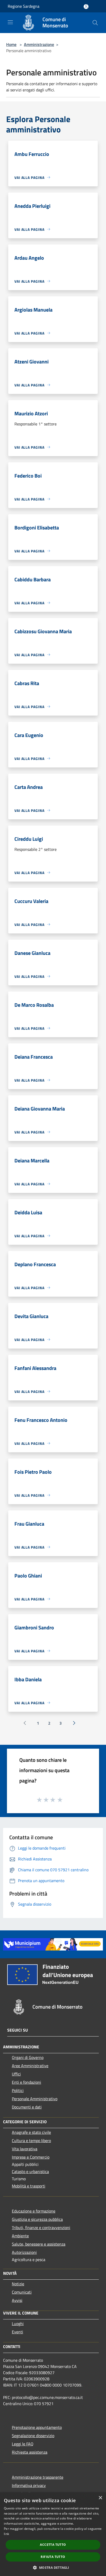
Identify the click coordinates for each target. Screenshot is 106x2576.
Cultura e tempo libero (31, 2141)
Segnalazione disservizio (33, 2436)
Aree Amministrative (30, 2066)
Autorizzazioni (24, 2252)
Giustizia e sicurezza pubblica (37, 2219)
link (6, 2534)
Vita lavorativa (25, 2149)
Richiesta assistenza (30, 2452)
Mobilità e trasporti (29, 2186)
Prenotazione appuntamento (37, 2427)
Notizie (18, 2284)
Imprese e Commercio (31, 2157)
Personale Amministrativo (35, 2099)
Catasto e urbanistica (30, 2171)
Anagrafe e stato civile (31, 2132)
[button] (53, 2567)
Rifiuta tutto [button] (53, 2557)
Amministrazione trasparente (38, 2477)
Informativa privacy (29, 2485)
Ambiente (20, 2236)
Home (11, 44)
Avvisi (17, 2300)
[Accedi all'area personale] (86, 7)
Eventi (17, 2332)
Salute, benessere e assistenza (39, 2244)
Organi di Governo (28, 2057)
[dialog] (53, 2534)
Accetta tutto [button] (53, 2545)
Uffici (16, 2074)
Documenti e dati (27, 2107)
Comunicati (22, 2292)
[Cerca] (95, 23)
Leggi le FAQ (23, 2444)
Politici (18, 2090)
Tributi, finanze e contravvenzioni (41, 2228)
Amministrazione (39, 44)
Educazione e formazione (34, 2211)
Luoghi (18, 2324)
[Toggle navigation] (10, 22)
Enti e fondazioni (26, 2082)
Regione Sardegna (24, 6)
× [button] (100, 2498)
